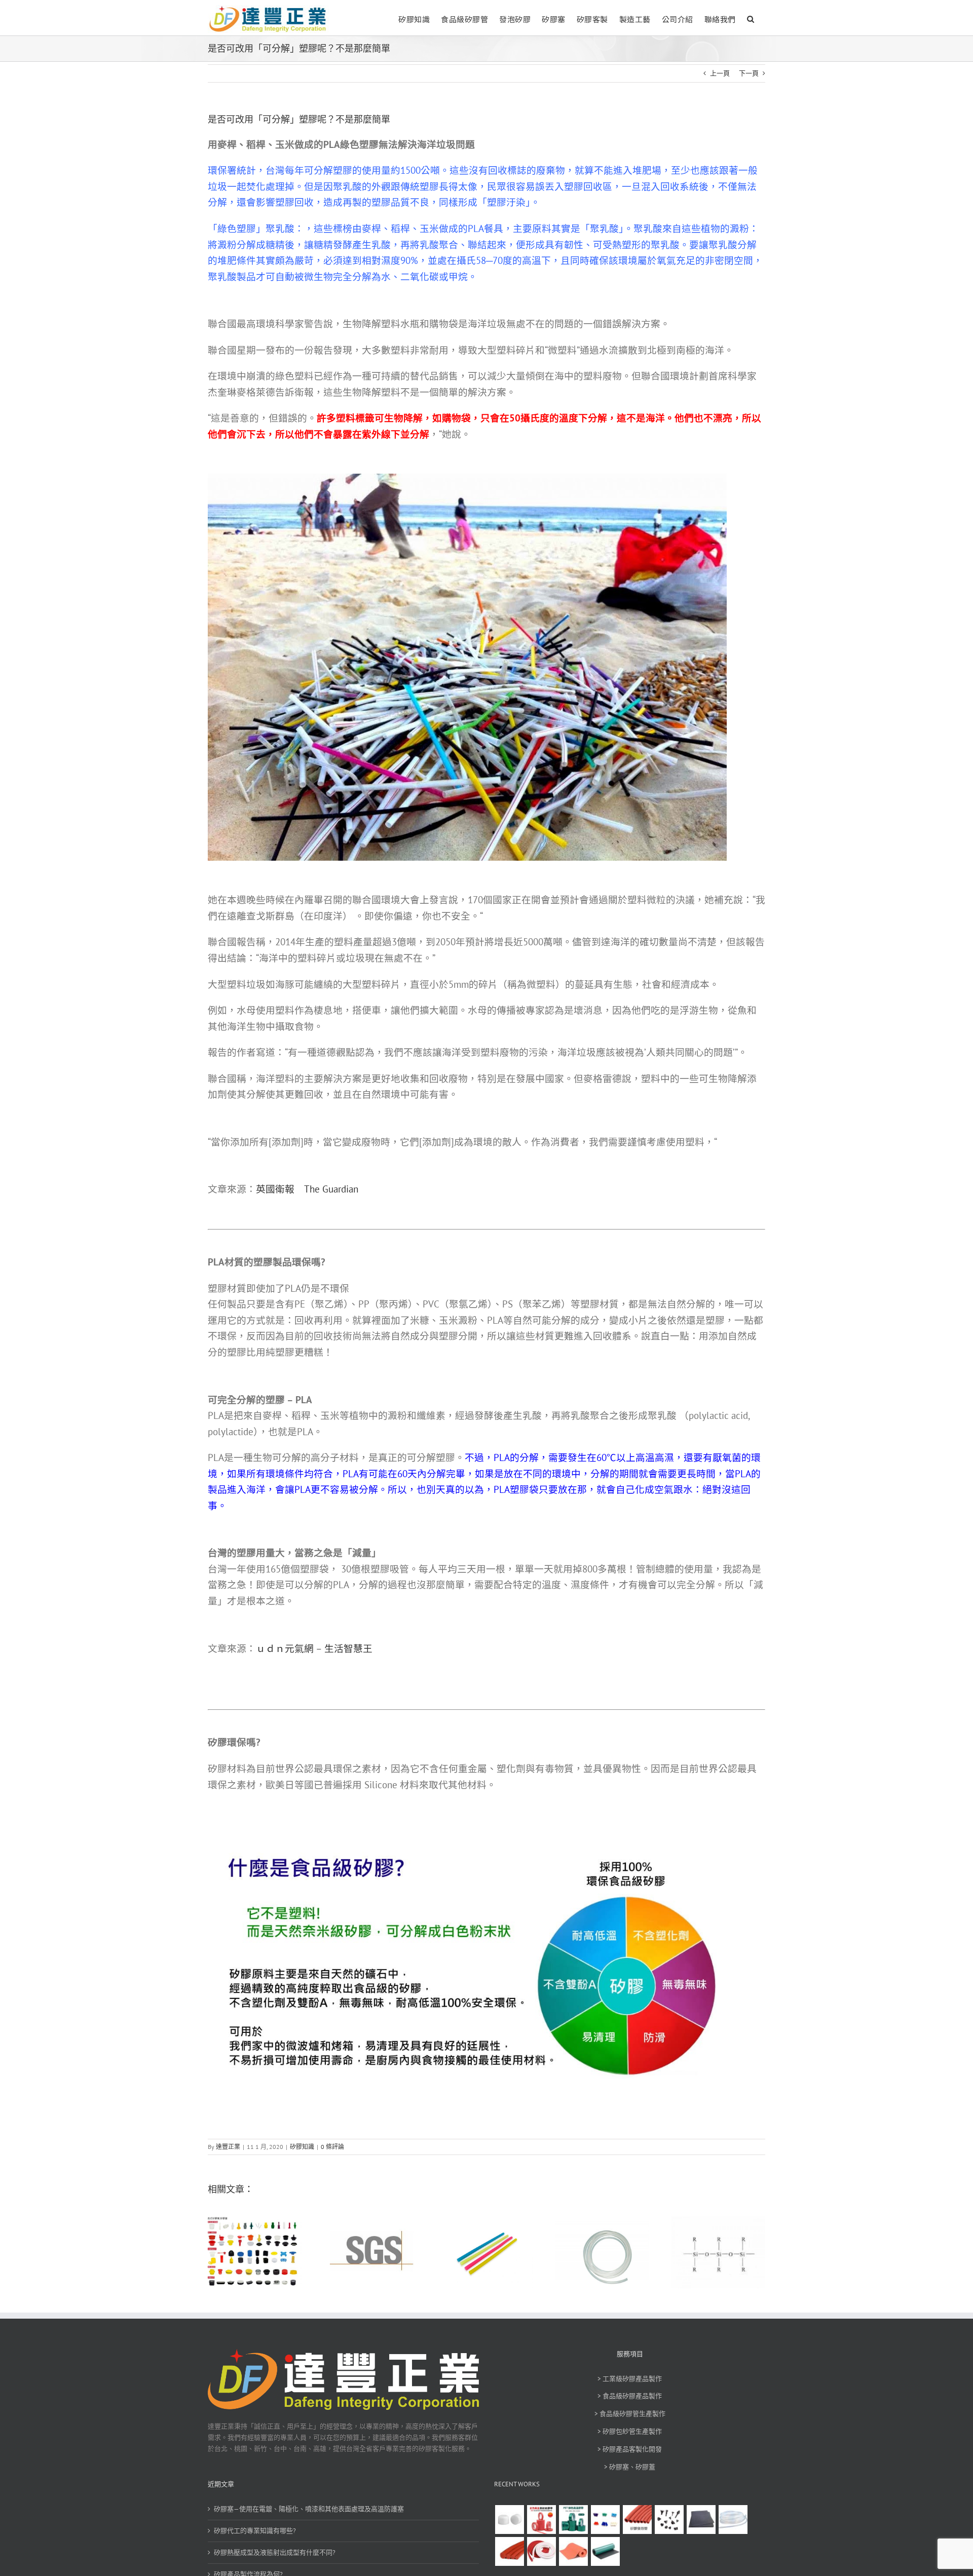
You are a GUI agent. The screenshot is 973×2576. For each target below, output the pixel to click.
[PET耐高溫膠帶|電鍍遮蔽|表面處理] (573, 2520)
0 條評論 (332, 2147)
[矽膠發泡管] (637, 2520)
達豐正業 (228, 2147)
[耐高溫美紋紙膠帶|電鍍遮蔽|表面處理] (541, 2520)
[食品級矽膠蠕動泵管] (733, 2520)
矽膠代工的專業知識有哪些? (255, 2531)
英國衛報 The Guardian (307, 1189)
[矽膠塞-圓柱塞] (509, 2520)
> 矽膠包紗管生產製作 (630, 2431)
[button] (751, 18)
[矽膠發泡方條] (541, 2551)
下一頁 (749, 73)
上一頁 (720, 73)
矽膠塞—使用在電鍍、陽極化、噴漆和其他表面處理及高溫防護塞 (309, 2509)
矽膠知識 (302, 2147)
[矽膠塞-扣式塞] (669, 2520)
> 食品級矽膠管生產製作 (630, 2414)
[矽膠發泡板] (573, 2551)
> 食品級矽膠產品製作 (630, 2396)
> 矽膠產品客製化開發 (630, 2449)
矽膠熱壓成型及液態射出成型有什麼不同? (275, 2552)
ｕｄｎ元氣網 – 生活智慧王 (314, 1648)
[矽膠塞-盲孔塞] (605, 2520)
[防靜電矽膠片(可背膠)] (701, 2520)
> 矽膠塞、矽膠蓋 (630, 2467)
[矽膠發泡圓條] (509, 2551)
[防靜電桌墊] (605, 2551)
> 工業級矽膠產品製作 (630, 2379)
